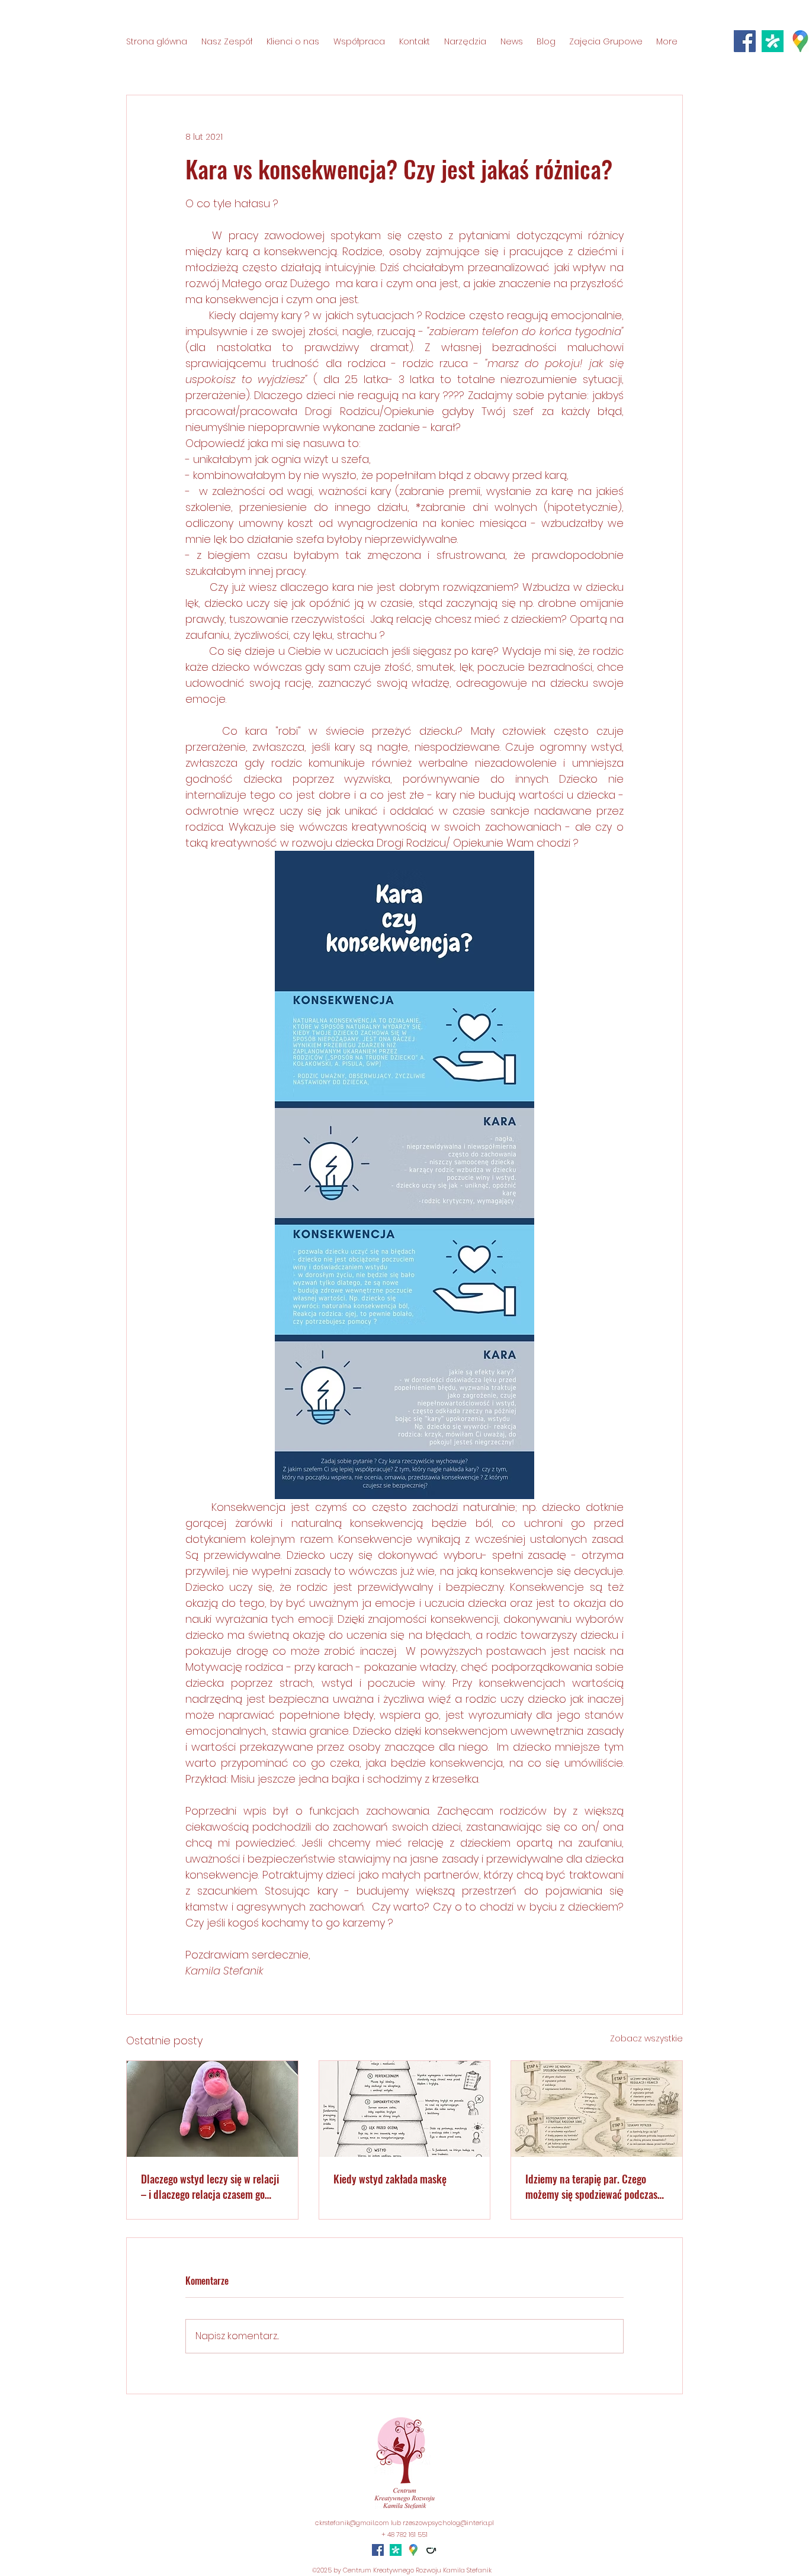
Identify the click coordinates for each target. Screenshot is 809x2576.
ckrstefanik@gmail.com (352, 2523)
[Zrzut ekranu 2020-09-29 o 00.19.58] (413, 2550)
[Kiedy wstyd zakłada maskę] (405, 2109)
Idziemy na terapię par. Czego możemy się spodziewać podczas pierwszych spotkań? (591, 2186)
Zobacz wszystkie (646, 2038)
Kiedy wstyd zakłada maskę (390, 2179)
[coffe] (431, 2550)
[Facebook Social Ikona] (745, 41)
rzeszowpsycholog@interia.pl (448, 2523)
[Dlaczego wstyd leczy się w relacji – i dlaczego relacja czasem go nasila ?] (212, 2109)
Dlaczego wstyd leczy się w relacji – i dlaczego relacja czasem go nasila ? (210, 2186)
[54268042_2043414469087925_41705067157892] (773, 41)
